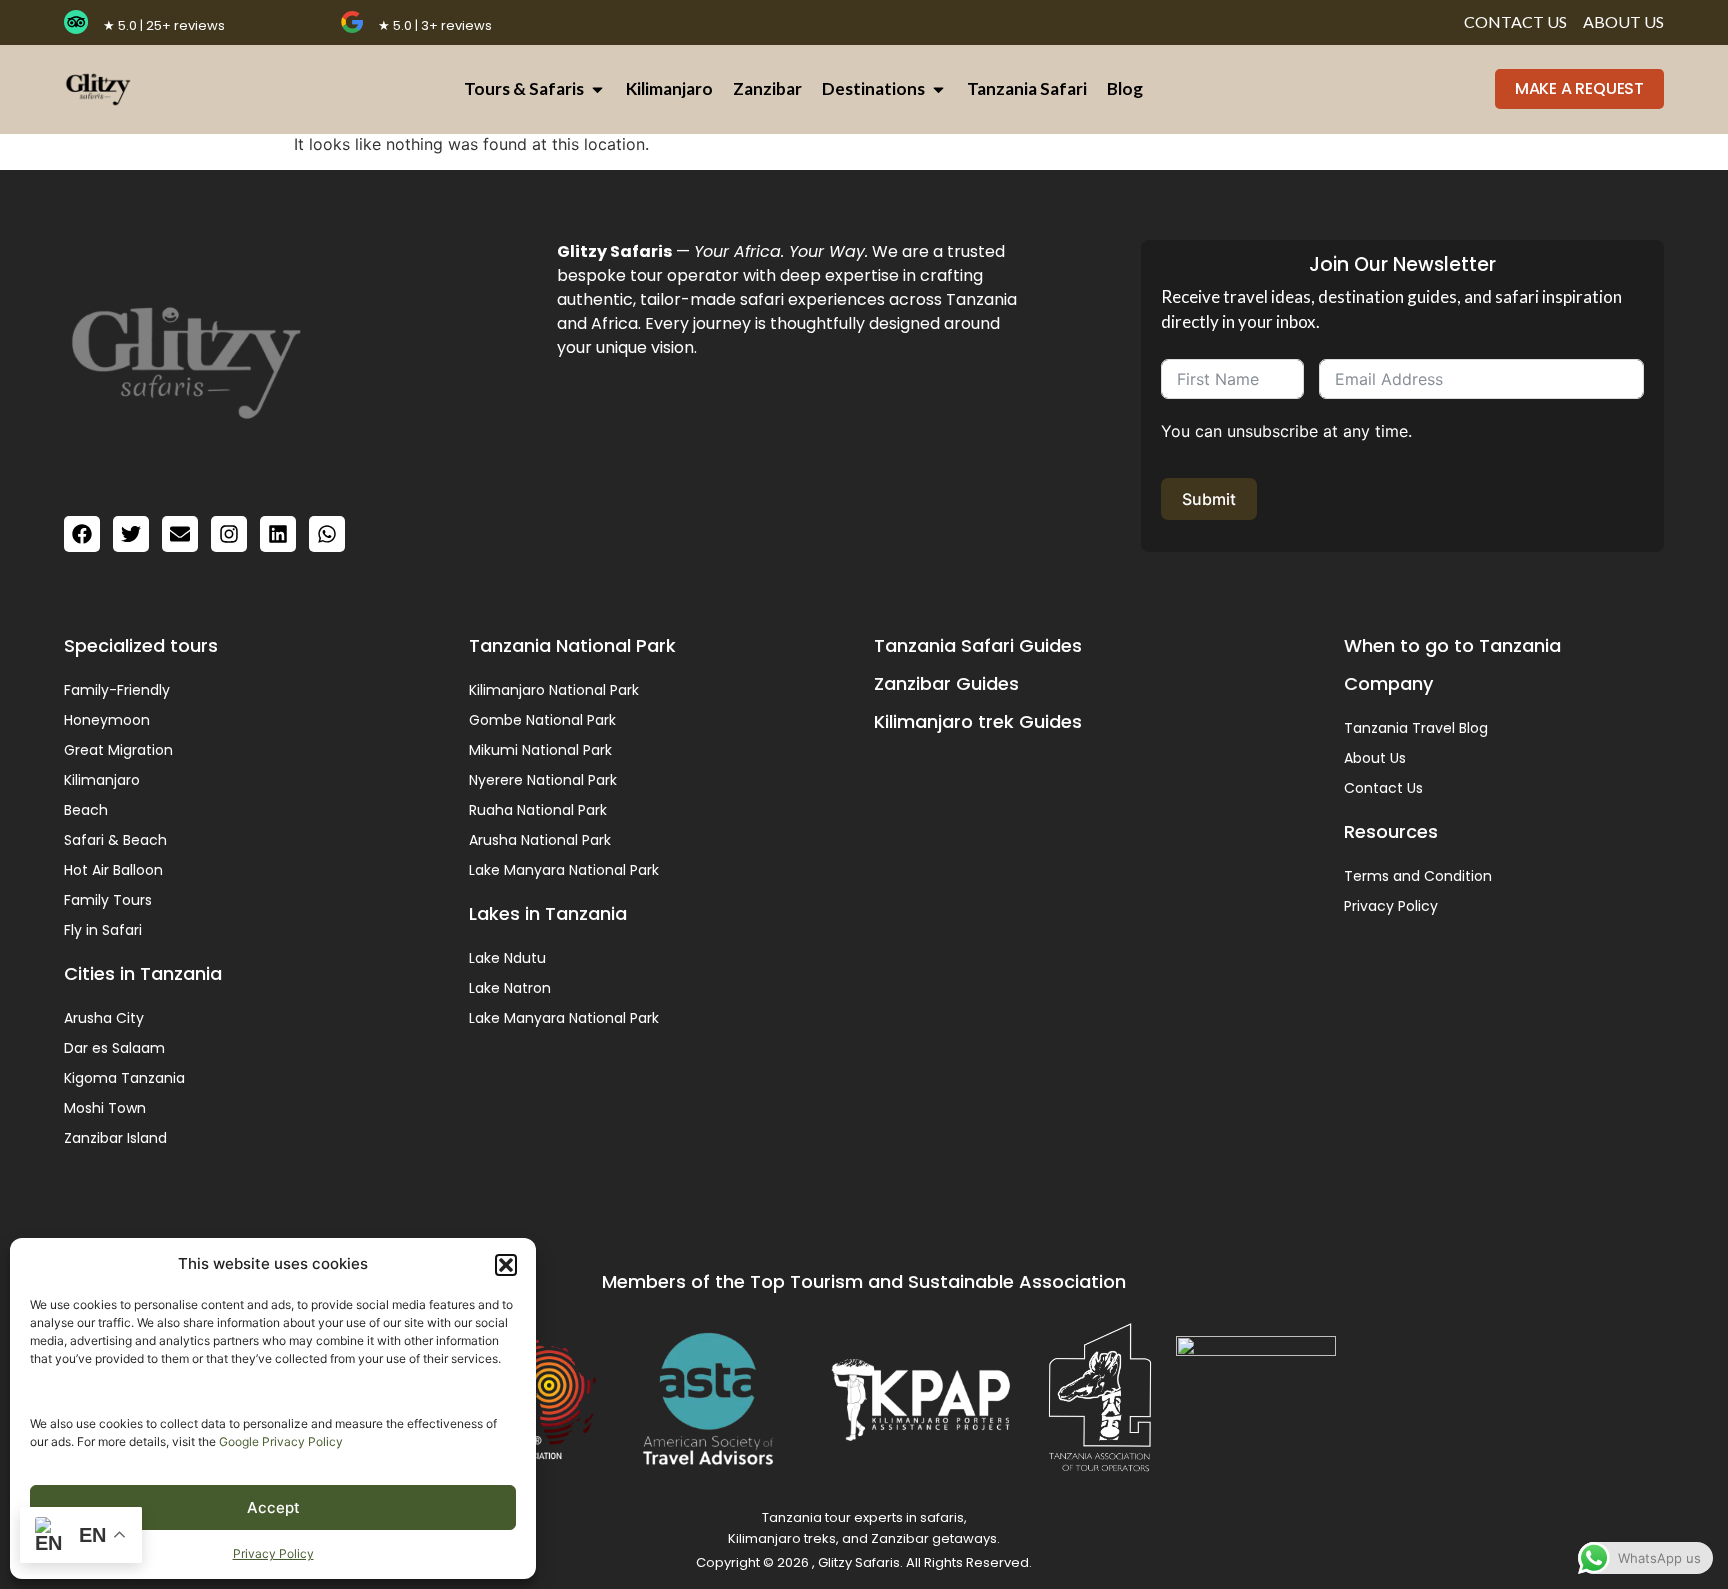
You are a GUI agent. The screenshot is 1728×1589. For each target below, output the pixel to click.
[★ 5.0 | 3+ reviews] (352, 22)
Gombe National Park (542, 720)
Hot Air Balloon (113, 870)
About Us (1375, 758)
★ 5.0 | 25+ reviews (164, 25)
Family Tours (108, 900)
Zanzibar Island (115, 1138)
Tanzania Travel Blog (1416, 728)
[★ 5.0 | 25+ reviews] (76, 22)
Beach (86, 810)
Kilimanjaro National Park (554, 690)
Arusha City (104, 1018)
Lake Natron (510, 988)
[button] (506, 1265)
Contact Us (1383, 788)
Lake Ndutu (507, 958)
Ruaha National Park (538, 810)
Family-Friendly (117, 690)
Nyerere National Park (543, 780)
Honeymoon (107, 720)
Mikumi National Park (540, 750)
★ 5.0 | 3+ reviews (435, 25)
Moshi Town (105, 1108)
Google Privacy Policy (281, 1441)
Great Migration (118, 750)
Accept (273, 1507)
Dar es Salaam (114, 1048)
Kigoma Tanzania (124, 1078)
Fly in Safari (103, 930)
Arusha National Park (540, 840)
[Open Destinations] (938, 89)
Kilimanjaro (102, 780)
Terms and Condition (1418, 876)
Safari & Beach (115, 840)
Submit (1209, 499)
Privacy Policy (273, 1553)
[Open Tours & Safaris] (597, 89)
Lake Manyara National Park (564, 870)
